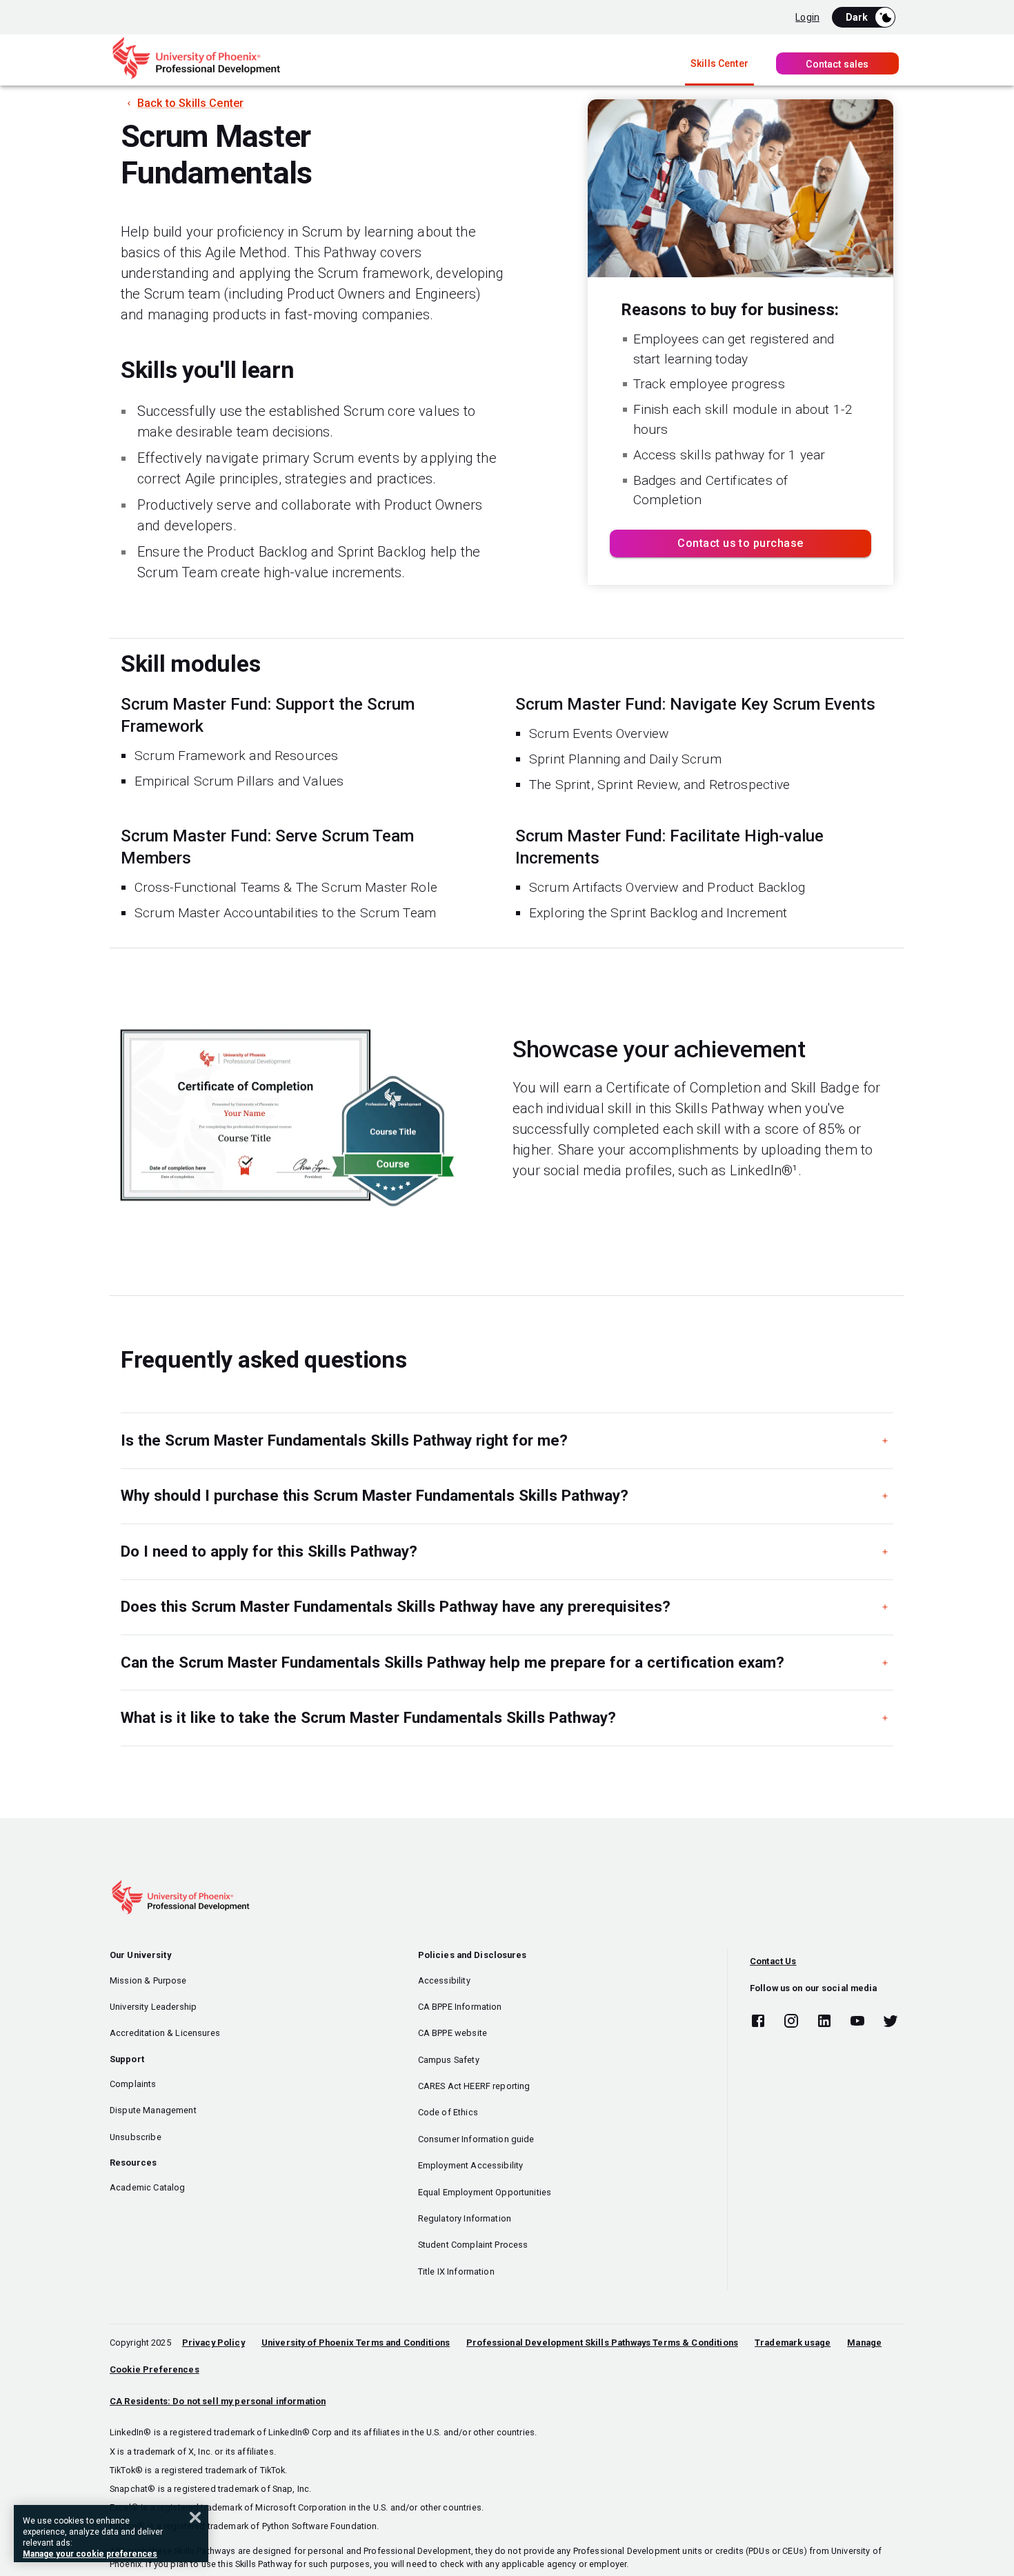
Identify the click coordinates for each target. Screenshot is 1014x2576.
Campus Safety (449, 2060)
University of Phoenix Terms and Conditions (356, 2343)
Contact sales (837, 64)
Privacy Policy (213, 2343)
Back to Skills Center (190, 103)
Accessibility (444, 1980)
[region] (111, 2534)
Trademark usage (793, 2343)
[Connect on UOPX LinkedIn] (824, 2021)
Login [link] (807, 17)
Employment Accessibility (471, 2165)
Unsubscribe (136, 2137)
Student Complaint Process (473, 2245)
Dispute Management (153, 2110)
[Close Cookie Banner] (195, 2517)
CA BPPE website (453, 2033)
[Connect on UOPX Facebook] (758, 2021)
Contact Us (773, 1961)
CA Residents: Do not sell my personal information (218, 2401)
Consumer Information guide (476, 2139)
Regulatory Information (465, 2218)
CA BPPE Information (460, 2007)
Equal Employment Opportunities (485, 2192)
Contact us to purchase (740, 543)
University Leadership (153, 2007)
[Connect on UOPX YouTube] (857, 2021)
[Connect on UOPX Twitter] (891, 2021)
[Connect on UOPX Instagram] (791, 2021)
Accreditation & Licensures (165, 2033)
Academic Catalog (147, 2187)
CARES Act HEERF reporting (474, 2086)
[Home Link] (196, 76)
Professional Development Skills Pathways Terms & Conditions (602, 2343)
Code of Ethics (448, 2112)
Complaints (133, 2084)
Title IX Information (456, 2272)
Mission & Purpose (148, 1980)
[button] (507, 1440)
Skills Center (719, 63)
